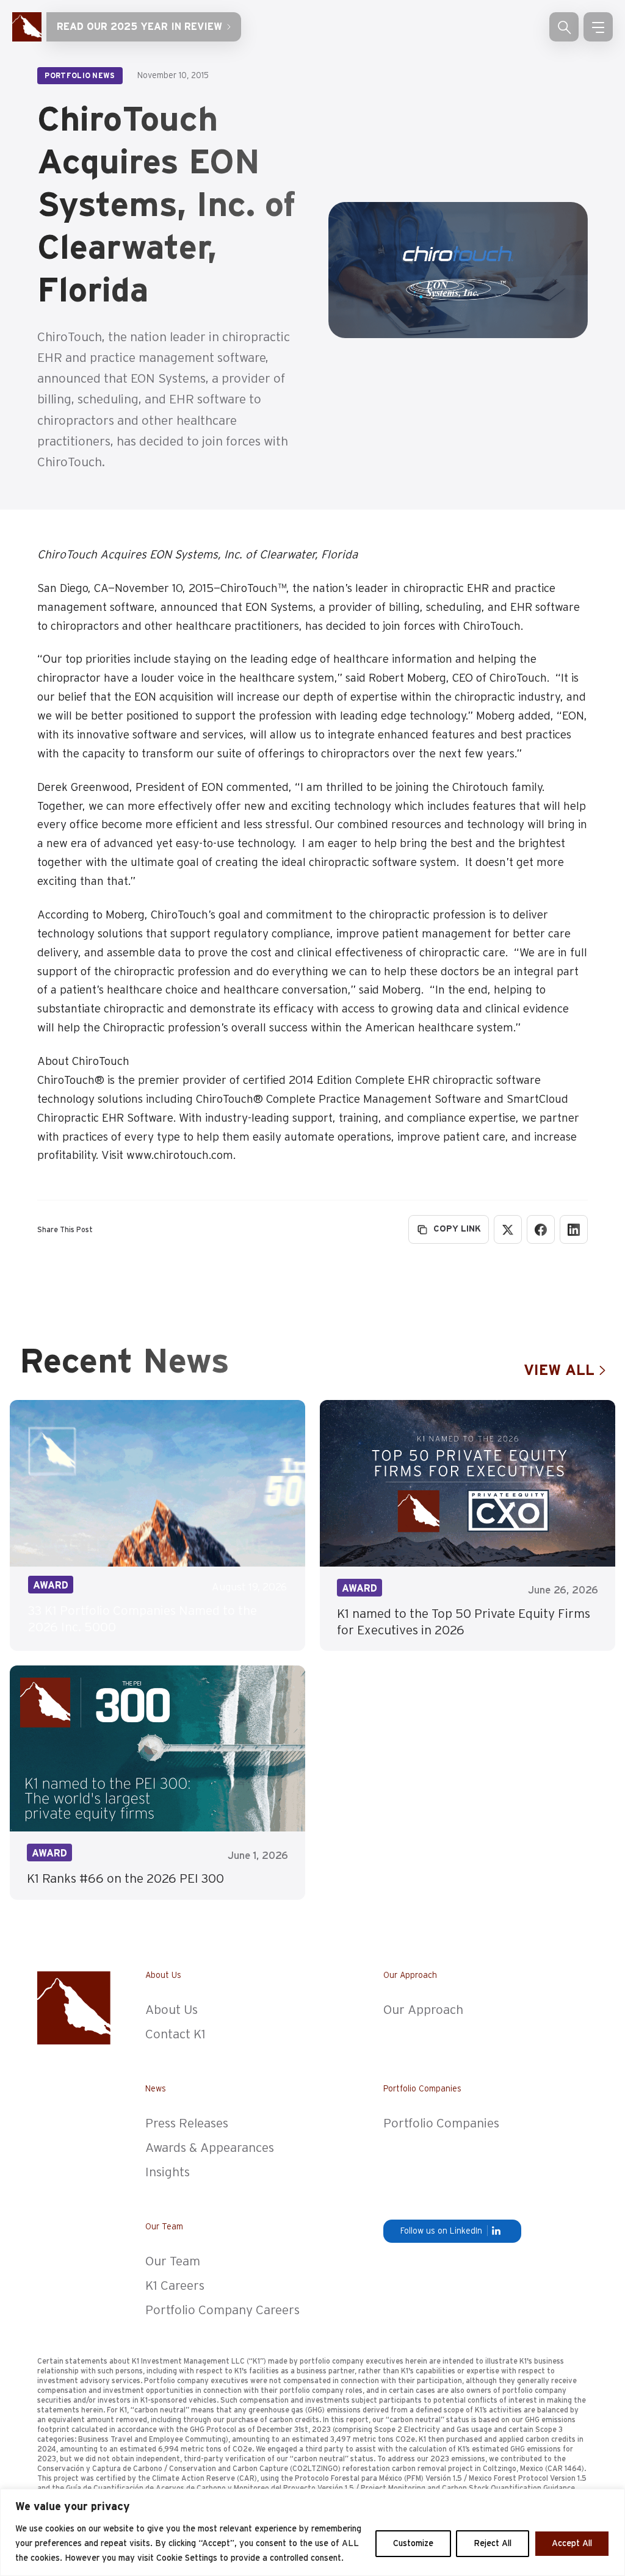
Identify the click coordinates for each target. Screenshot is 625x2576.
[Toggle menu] (598, 27)
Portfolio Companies (441, 2123)
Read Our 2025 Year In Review (139, 27)
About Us (172, 2010)
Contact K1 (175, 2034)
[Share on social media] (541, 1229)
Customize (413, 2544)
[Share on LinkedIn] (574, 1229)
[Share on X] (508, 1229)
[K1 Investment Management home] (27, 27)
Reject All (493, 2544)
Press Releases (187, 2123)
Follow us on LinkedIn (441, 2231)
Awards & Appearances (210, 2148)
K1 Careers (175, 2286)
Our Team (173, 2261)
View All (559, 1371)
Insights (168, 2172)
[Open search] (564, 27)
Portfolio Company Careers (222, 2310)
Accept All (572, 2544)
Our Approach (423, 2010)
